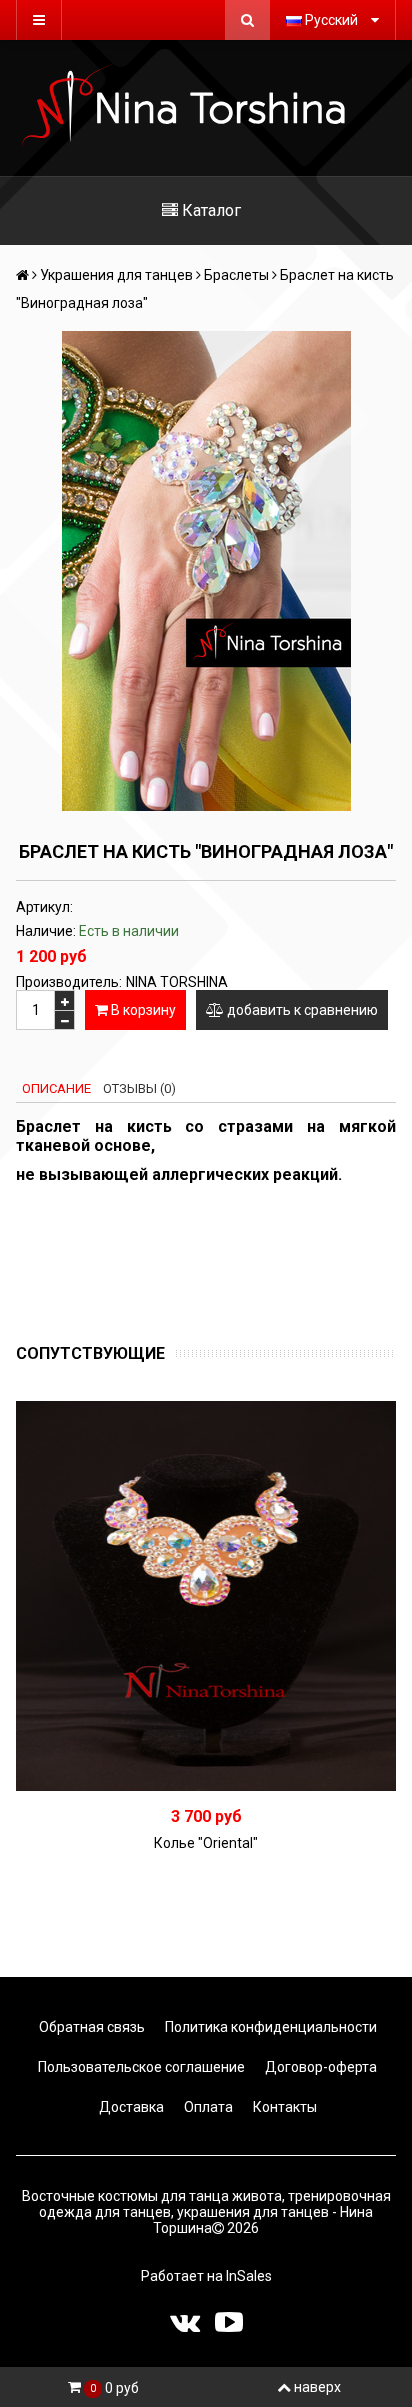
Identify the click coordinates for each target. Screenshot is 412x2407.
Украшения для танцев (116, 275)
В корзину (142, 1010)
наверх (317, 2387)
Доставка (130, 2107)
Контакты (283, 2107)
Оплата (207, 2107)
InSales (249, 2276)
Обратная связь (90, 2027)
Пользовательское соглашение (140, 2067)
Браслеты (236, 275)
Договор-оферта (319, 2067)
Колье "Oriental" (206, 1843)
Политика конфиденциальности (269, 2027)
